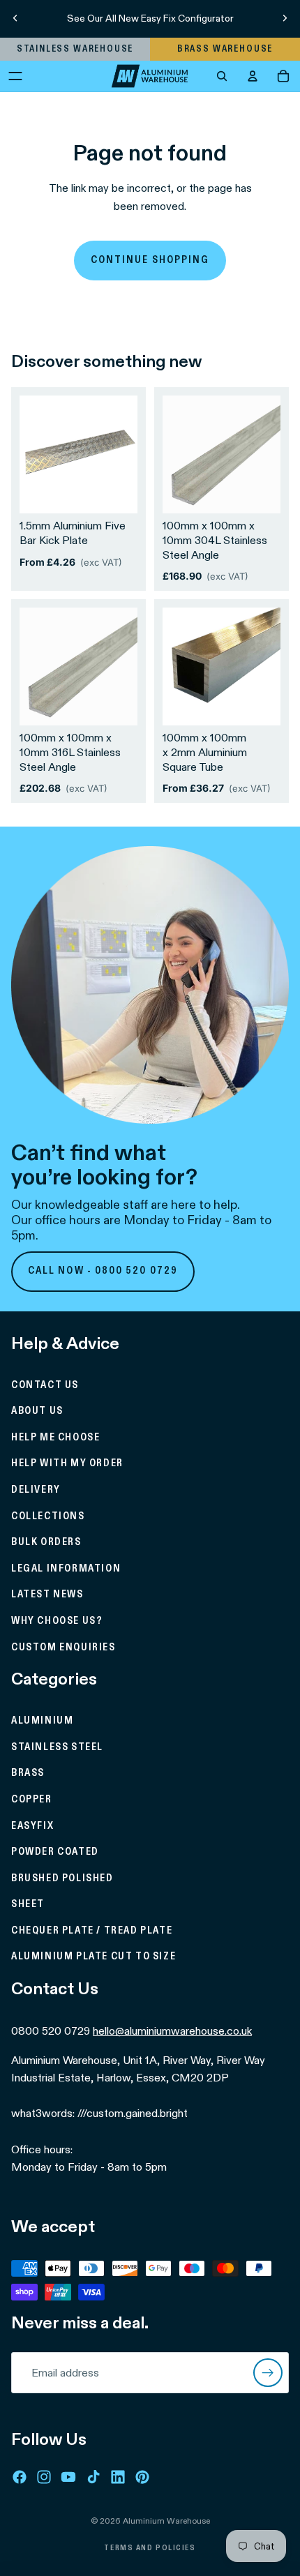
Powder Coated (55, 1852)
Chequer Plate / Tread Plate (92, 1931)
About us (37, 1411)
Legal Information (66, 1569)
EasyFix (32, 1825)
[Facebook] (20, 2477)
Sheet (28, 1904)
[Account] (253, 76)
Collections (48, 1516)
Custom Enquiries (63, 1647)
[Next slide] (285, 18)
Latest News (47, 1595)
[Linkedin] (118, 2477)
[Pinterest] (142, 2477)
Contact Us (45, 1385)
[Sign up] (268, 2373)
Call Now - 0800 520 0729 (103, 1271)
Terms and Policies (150, 2548)
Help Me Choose (55, 1438)
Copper (32, 1800)
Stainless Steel (57, 1747)
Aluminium (42, 1721)
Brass (28, 1773)
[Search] (222, 76)
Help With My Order (67, 1463)
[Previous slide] (15, 18)
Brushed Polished (62, 1878)
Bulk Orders (46, 1542)
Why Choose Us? (57, 1621)
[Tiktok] (93, 2477)
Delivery (36, 1490)
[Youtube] (68, 2477)
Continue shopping (150, 260)
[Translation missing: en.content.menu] (15, 76)
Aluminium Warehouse (166, 2521)
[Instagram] (44, 2477)
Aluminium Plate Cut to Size (93, 1957)
